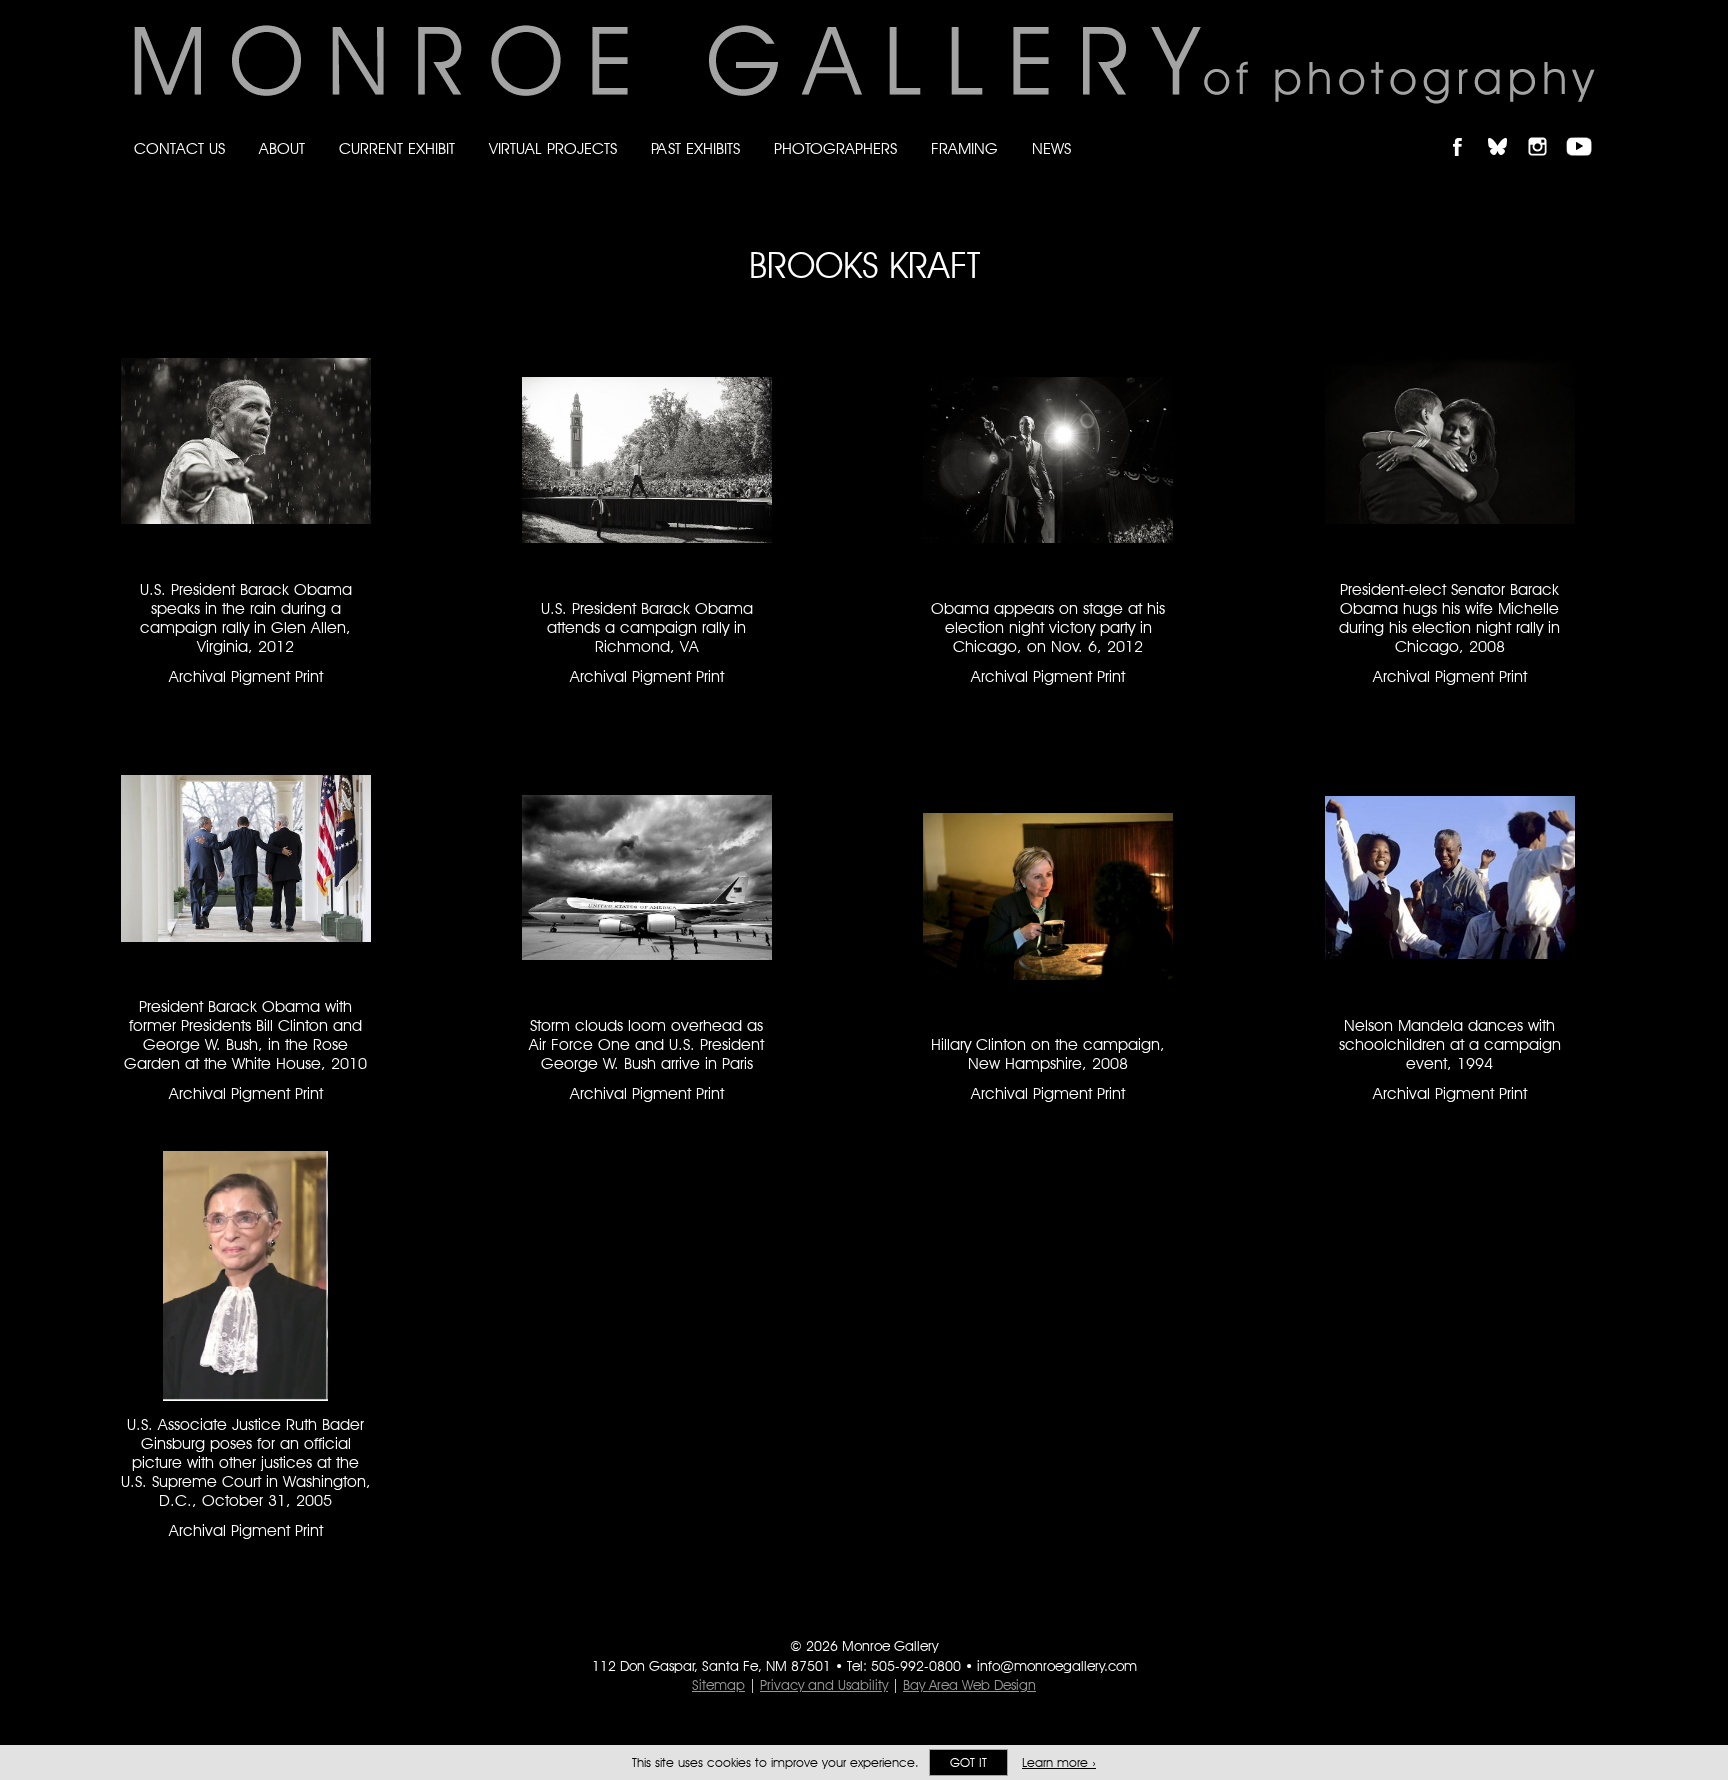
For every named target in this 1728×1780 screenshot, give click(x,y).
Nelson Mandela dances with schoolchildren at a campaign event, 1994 (1450, 1044)
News (1051, 148)
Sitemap (718, 1685)
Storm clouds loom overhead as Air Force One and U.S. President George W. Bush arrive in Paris (646, 1044)
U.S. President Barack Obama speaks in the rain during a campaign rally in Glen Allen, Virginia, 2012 (246, 618)
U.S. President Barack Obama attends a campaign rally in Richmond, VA (647, 627)
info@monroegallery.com (1057, 1666)
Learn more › (1059, 1762)
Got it (968, 1762)
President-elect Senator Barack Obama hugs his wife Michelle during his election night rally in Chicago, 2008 (1449, 618)
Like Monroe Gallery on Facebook (1466, 129)
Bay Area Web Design (969, 1685)
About (282, 148)
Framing (964, 148)
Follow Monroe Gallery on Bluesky (1507, 129)
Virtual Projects (553, 148)
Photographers (835, 148)
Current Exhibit (397, 148)
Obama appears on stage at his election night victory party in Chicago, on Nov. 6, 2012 (1048, 627)
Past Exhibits (695, 148)
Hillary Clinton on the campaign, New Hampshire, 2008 (1048, 1054)
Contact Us (179, 148)
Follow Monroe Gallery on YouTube (1586, 129)
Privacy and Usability (824, 1685)
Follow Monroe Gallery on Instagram (1546, 129)
